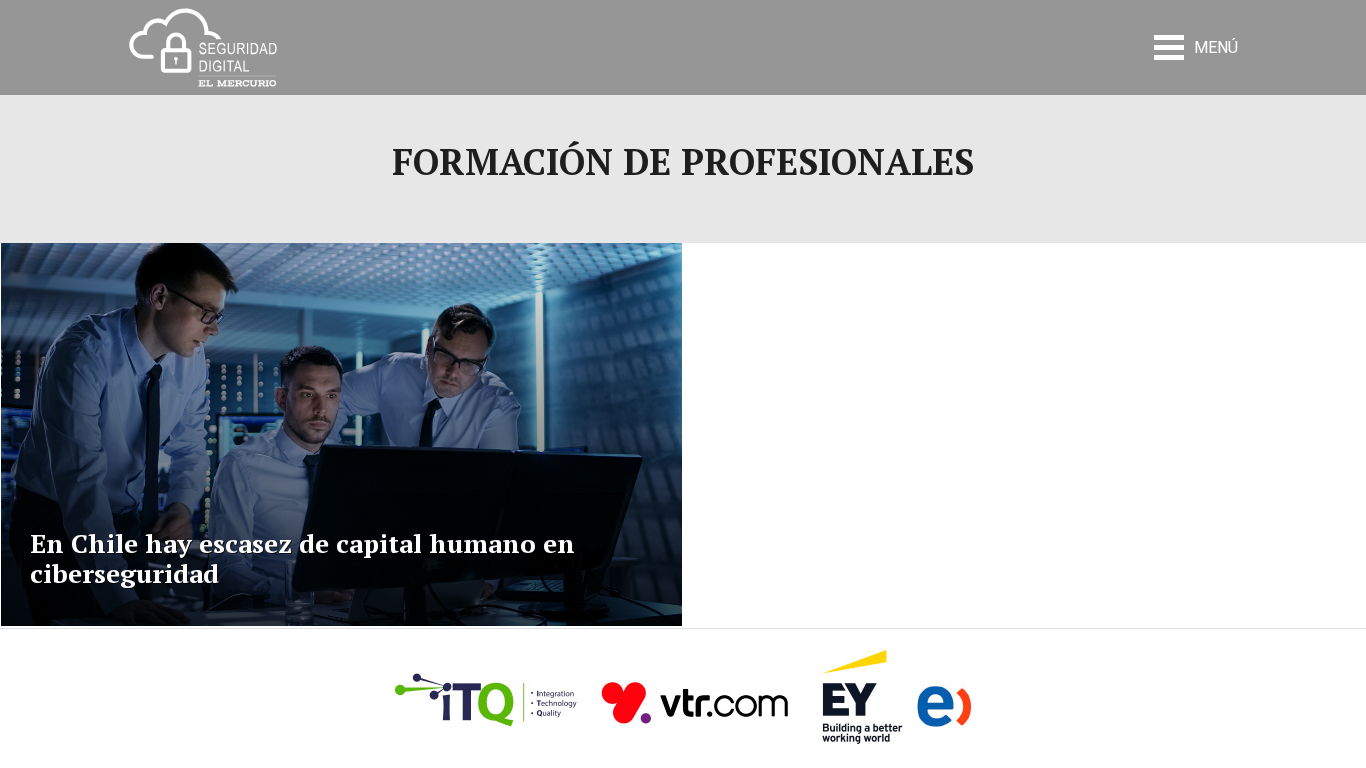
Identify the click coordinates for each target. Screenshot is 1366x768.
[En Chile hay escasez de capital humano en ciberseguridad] (341, 434)
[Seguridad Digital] (203, 46)
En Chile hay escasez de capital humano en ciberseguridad (302, 558)
